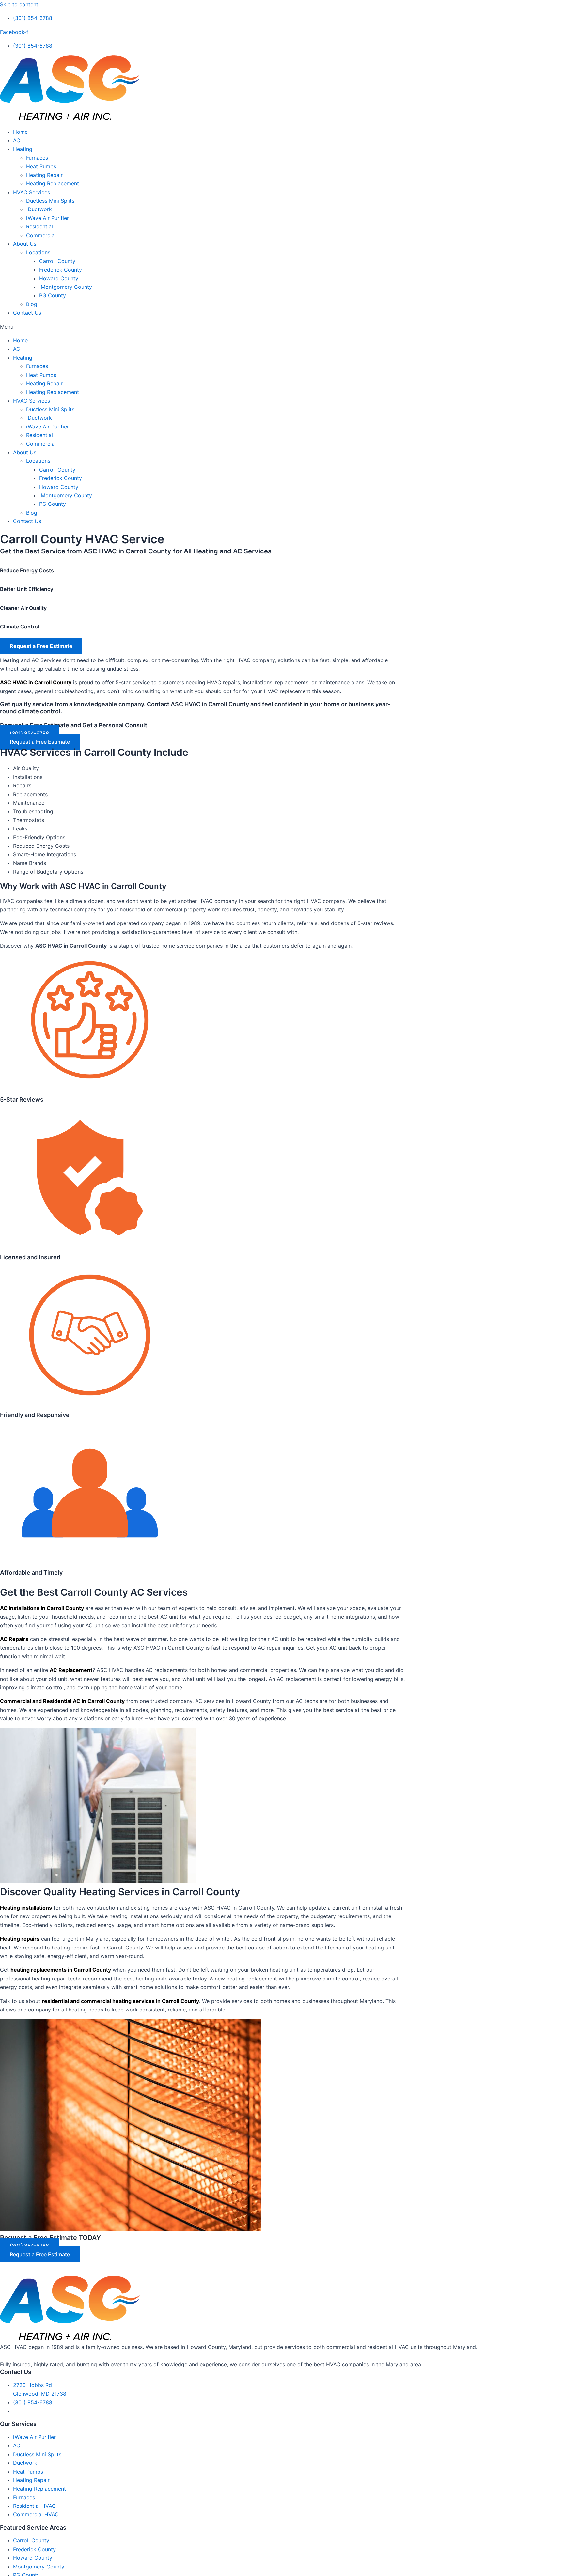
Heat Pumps (41, 166)
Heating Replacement (53, 183)
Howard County (59, 278)
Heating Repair (44, 175)
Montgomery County (66, 287)
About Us (25, 244)
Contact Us (27, 313)
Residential (39, 226)
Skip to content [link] (19, 4)
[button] (282, 327)
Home (20, 132)
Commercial (41, 235)
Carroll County (57, 261)
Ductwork (39, 209)
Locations (38, 252)
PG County (53, 295)
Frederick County (61, 270)
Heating (23, 149)
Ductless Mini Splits (50, 201)
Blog (32, 304)
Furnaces (37, 158)
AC (17, 140)
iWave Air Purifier (47, 218)
